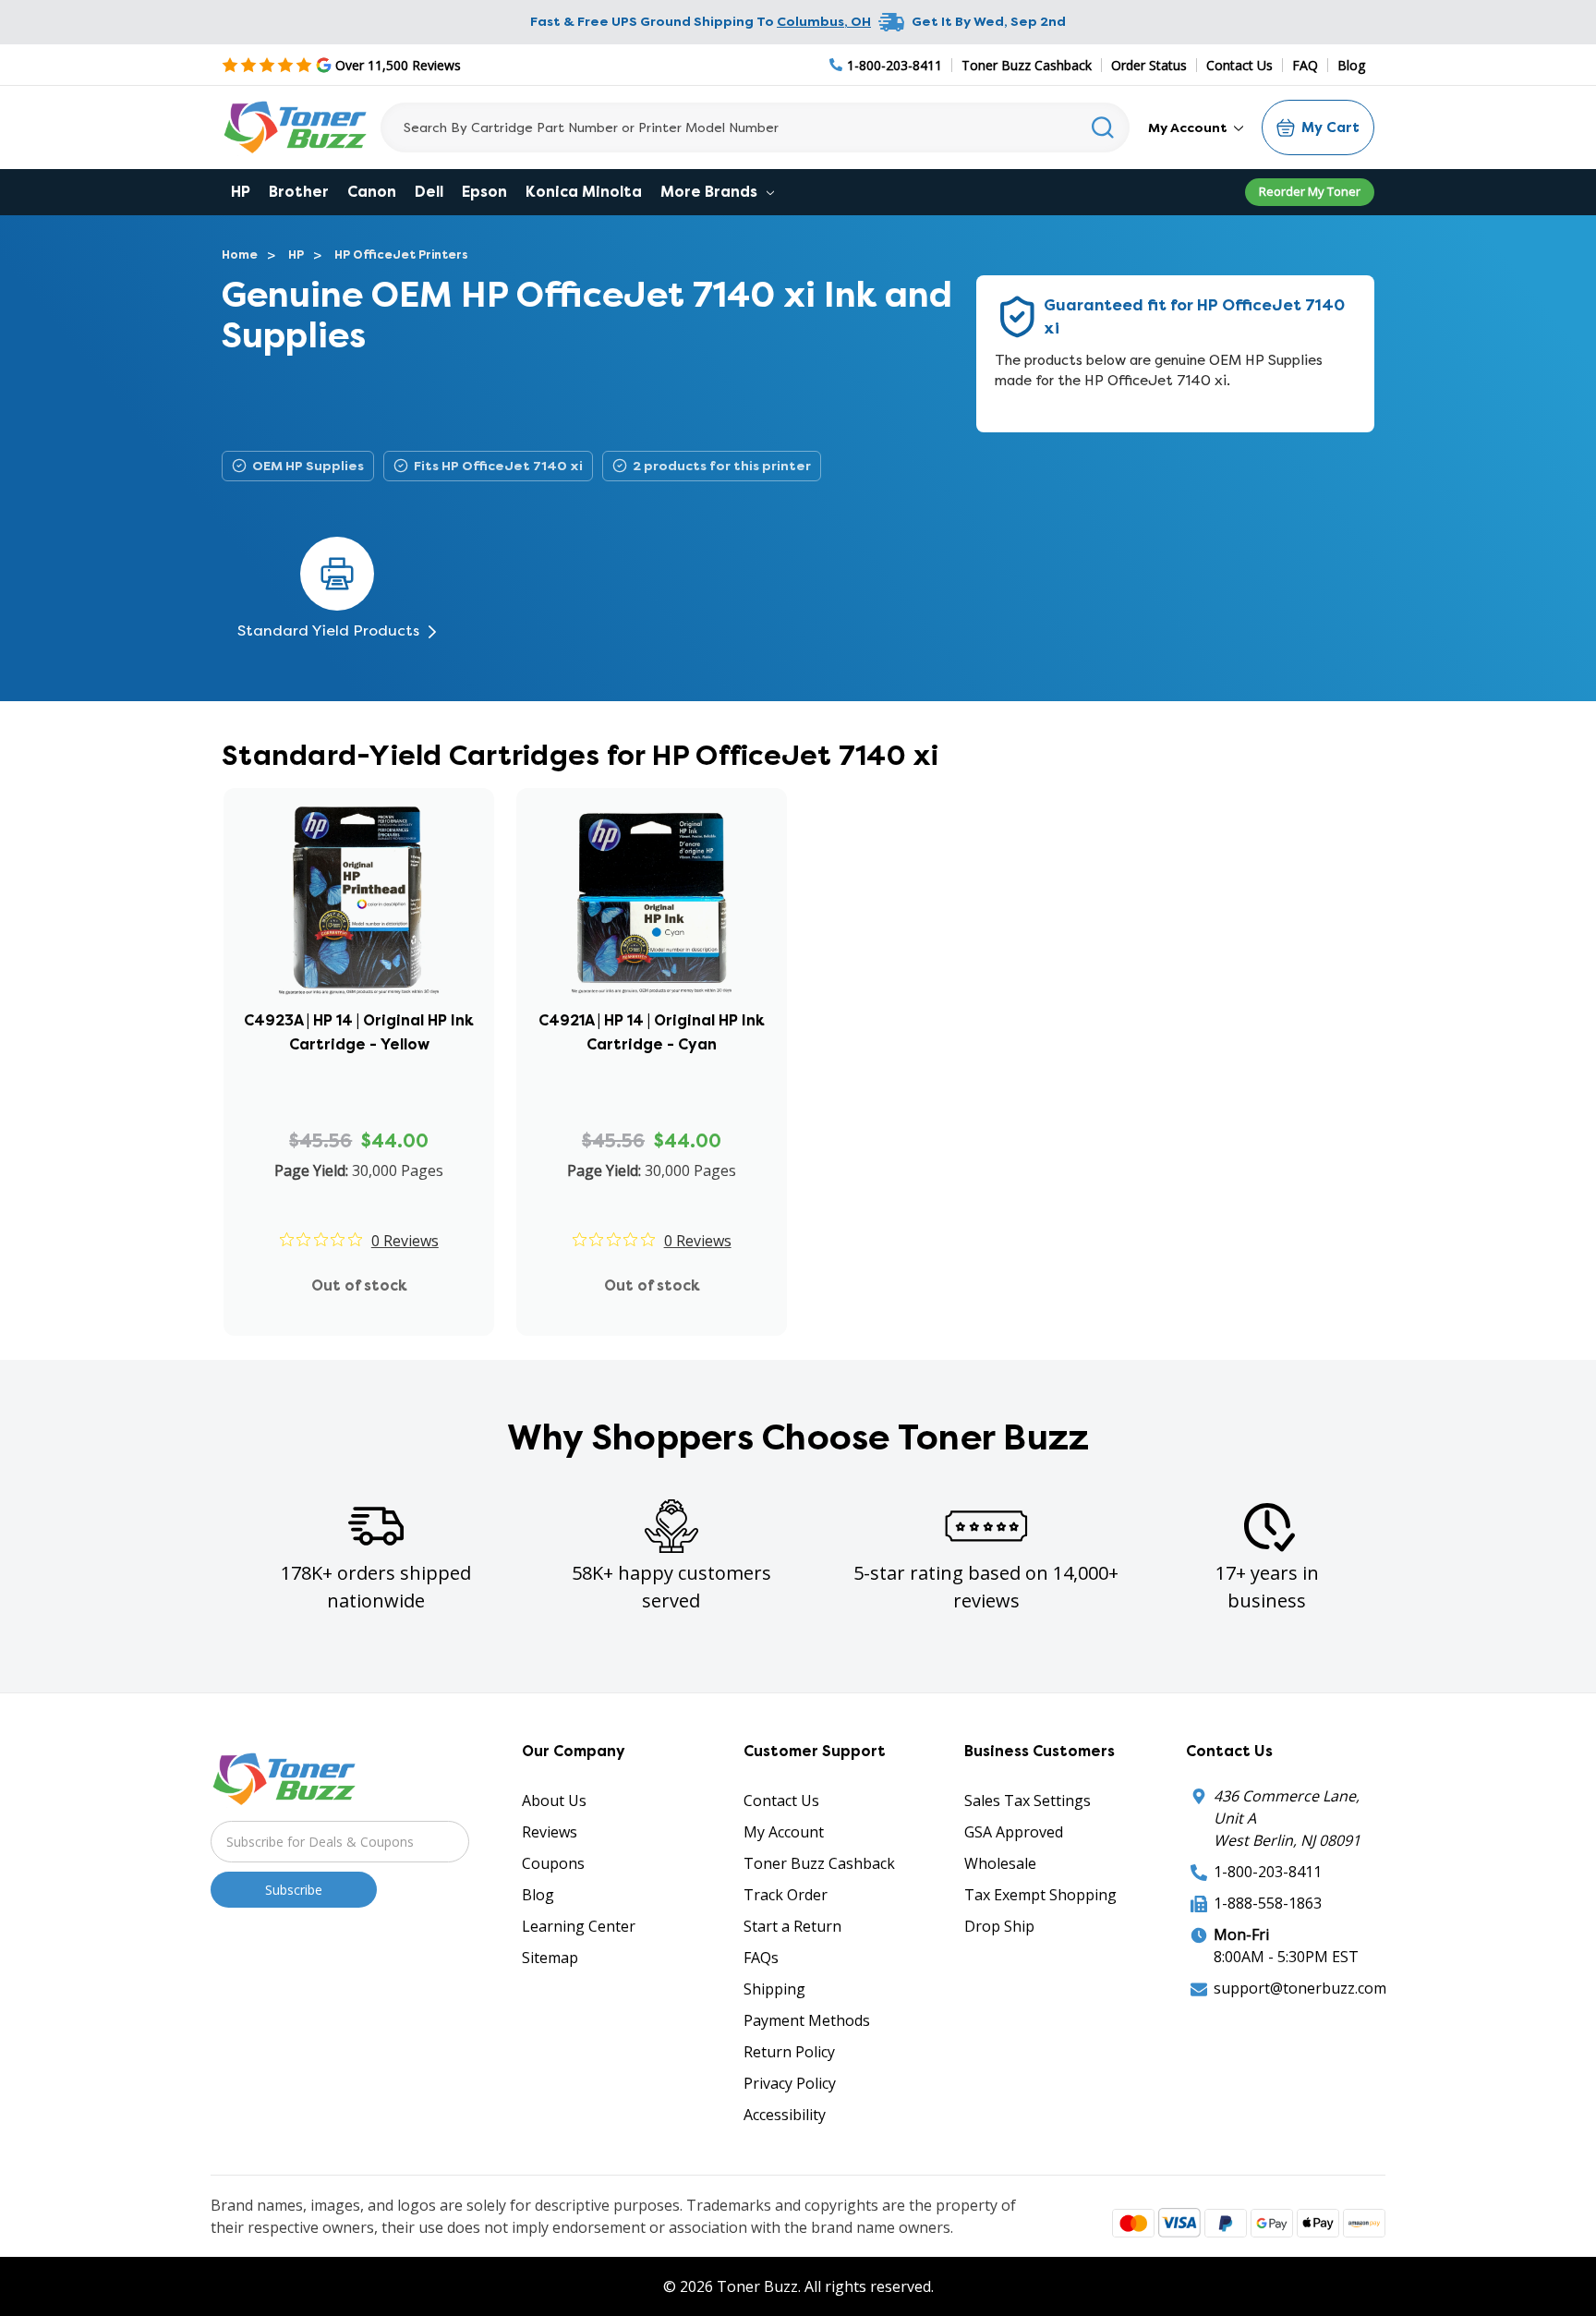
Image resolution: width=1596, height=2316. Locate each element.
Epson (484, 192)
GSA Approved (1014, 1832)
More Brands (711, 192)
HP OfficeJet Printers (401, 255)
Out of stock (359, 1285)
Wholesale (1000, 1863)
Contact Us (1239, 65)
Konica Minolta (584, 192)
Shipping (774, 1989)
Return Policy (789, 2052)
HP (241, 192)
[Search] (1103, 127)
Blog (1351, 65)
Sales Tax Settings (1028, 1801)
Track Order (786, 1895)
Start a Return (792, 1926)
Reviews (550, 1832)
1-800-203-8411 (1268, 1872)
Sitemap (550, 1958)
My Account (1189, 127)
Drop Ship (999, 1926)
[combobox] (755, 127)
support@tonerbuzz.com (1300, 1988)
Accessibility (785, 2115)
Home (240, 255)
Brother (299, 192)
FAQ (1305, 65)
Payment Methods (807, 2020)
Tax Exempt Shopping (1040, 1895)
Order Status (1149, 65)
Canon (372, 192)
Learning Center (579, 1926)
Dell (429, 192)
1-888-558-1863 (1268, 1903)
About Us (554, 1801)
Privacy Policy (790, 2083)
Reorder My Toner (1310, 191)
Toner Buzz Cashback (1027, 65)
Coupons (553, 1863)
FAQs (761, 1958)
